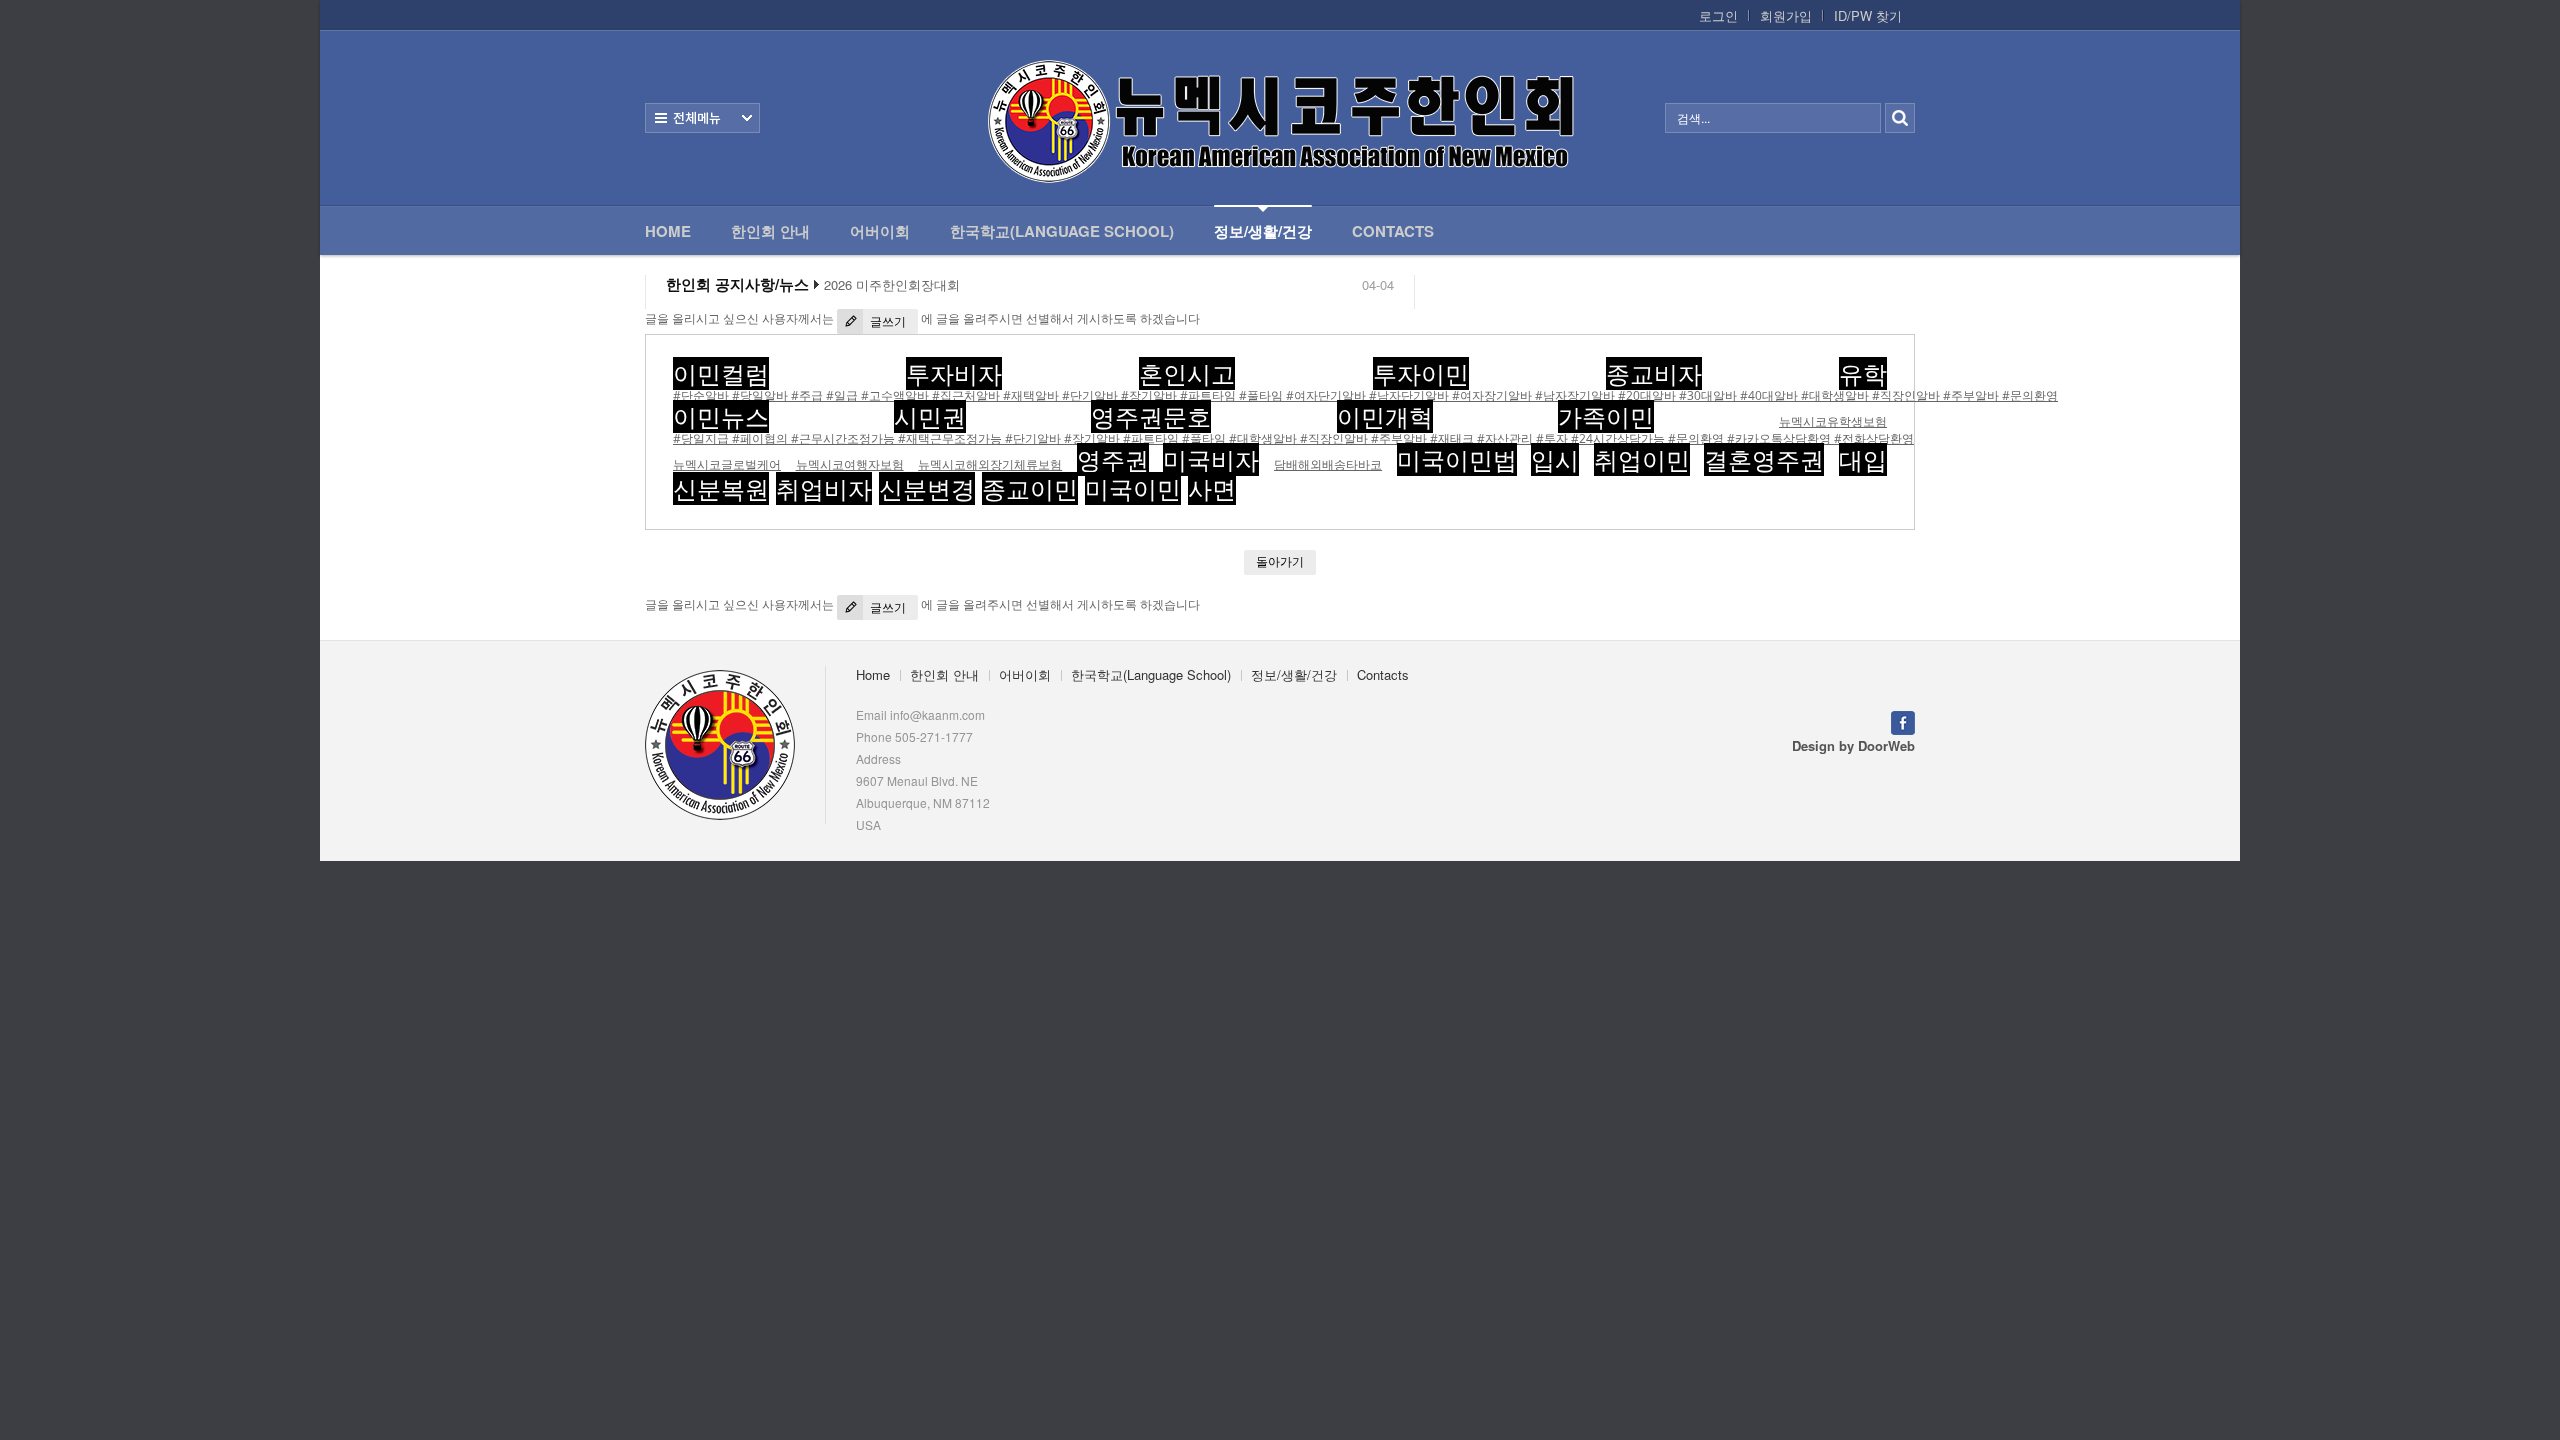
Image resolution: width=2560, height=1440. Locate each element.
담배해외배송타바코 (1328, 464)
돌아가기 (1280, 561)
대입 (1863, 459)
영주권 (1113, 459)
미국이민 (1133, 488)
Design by (1853, 745)
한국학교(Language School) (1062, 231)
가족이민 (1606, 416)
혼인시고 (1187, 373)
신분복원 (721, 488)
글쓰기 (886, 321)
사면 (1212, 488)
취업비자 (824, 488)
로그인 (1718, 16)
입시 (1555, 459)
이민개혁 (1385, 416)
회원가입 (1786, 16)
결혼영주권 (1764, 459)
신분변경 (927, 488)
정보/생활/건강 (1263, 231)
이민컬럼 (721, 373)
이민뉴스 (721, 416)
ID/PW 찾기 (1868, 16)
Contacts (1393, 231)
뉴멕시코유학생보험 (1833, 421)
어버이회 (880, 231)
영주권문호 (1151, 416)
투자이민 (1421, 373)
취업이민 (1642, 459)
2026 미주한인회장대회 (892, 285)
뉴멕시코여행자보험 (850, 464)
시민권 (930, 416)
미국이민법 (1457, 459)
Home (668, 231)
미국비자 (1211, 459)
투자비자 (954, 373)
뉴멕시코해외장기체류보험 (990, 464)
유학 (1863, 373)
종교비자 (1654, 373)
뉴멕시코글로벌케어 (727, 464)
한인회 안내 (770, 231)
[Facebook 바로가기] (1903, 720)
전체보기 (702, 118)
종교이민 (1030, 488)
